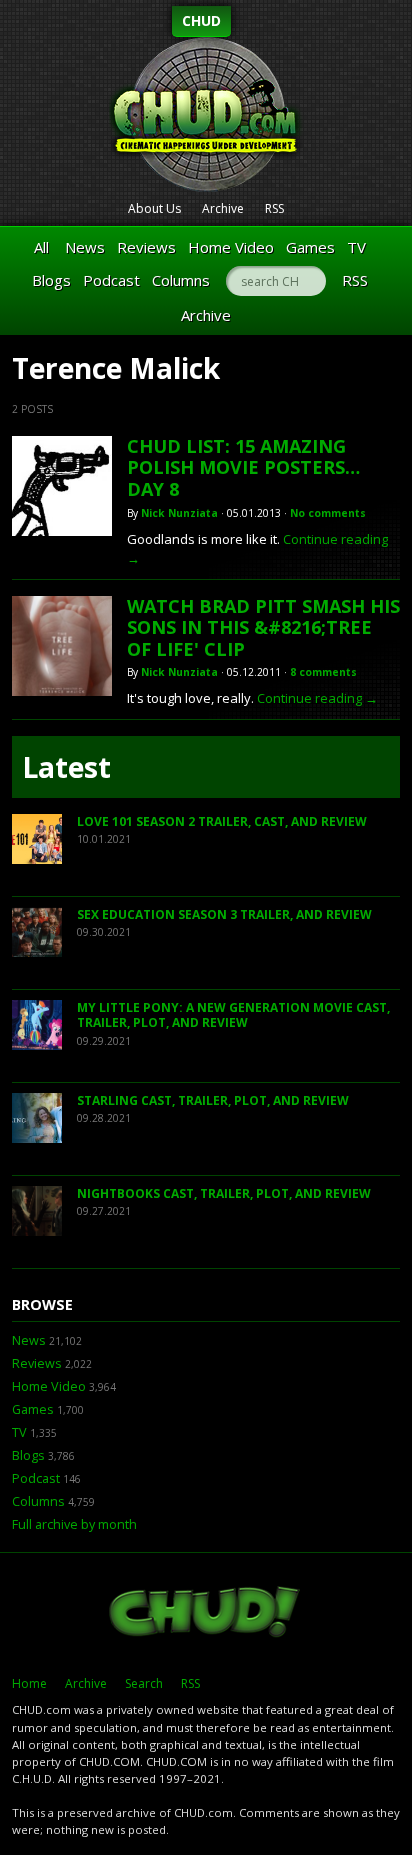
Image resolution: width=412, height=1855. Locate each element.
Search (144, 1683)
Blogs (51, 280)
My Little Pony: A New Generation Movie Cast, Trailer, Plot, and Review (233, 1015)
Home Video (231, 247)
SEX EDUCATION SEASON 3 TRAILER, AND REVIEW (224, 914)
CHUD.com (206, 1614)
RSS (274, 208)
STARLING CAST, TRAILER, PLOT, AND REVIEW (213, 1100)
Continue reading (317, 698)
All (41, 247)
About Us (154, 208)
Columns (181, 280)
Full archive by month (74, 1524)
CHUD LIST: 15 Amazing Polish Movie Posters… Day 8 (243, 467)
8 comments (323, 672)
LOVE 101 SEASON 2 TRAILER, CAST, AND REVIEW (222, 821)
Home (29, 1683)
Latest (66, 767)
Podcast (111, 280)
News (85, 247)
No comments (328, 513)
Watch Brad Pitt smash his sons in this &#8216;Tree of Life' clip (263, 627)
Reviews (146, 247)
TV (356, 247)
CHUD (201, 20)
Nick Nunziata (179, 513)
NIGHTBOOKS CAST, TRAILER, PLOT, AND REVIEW (224, 1193)
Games (310, 247)
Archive (223, 208)
